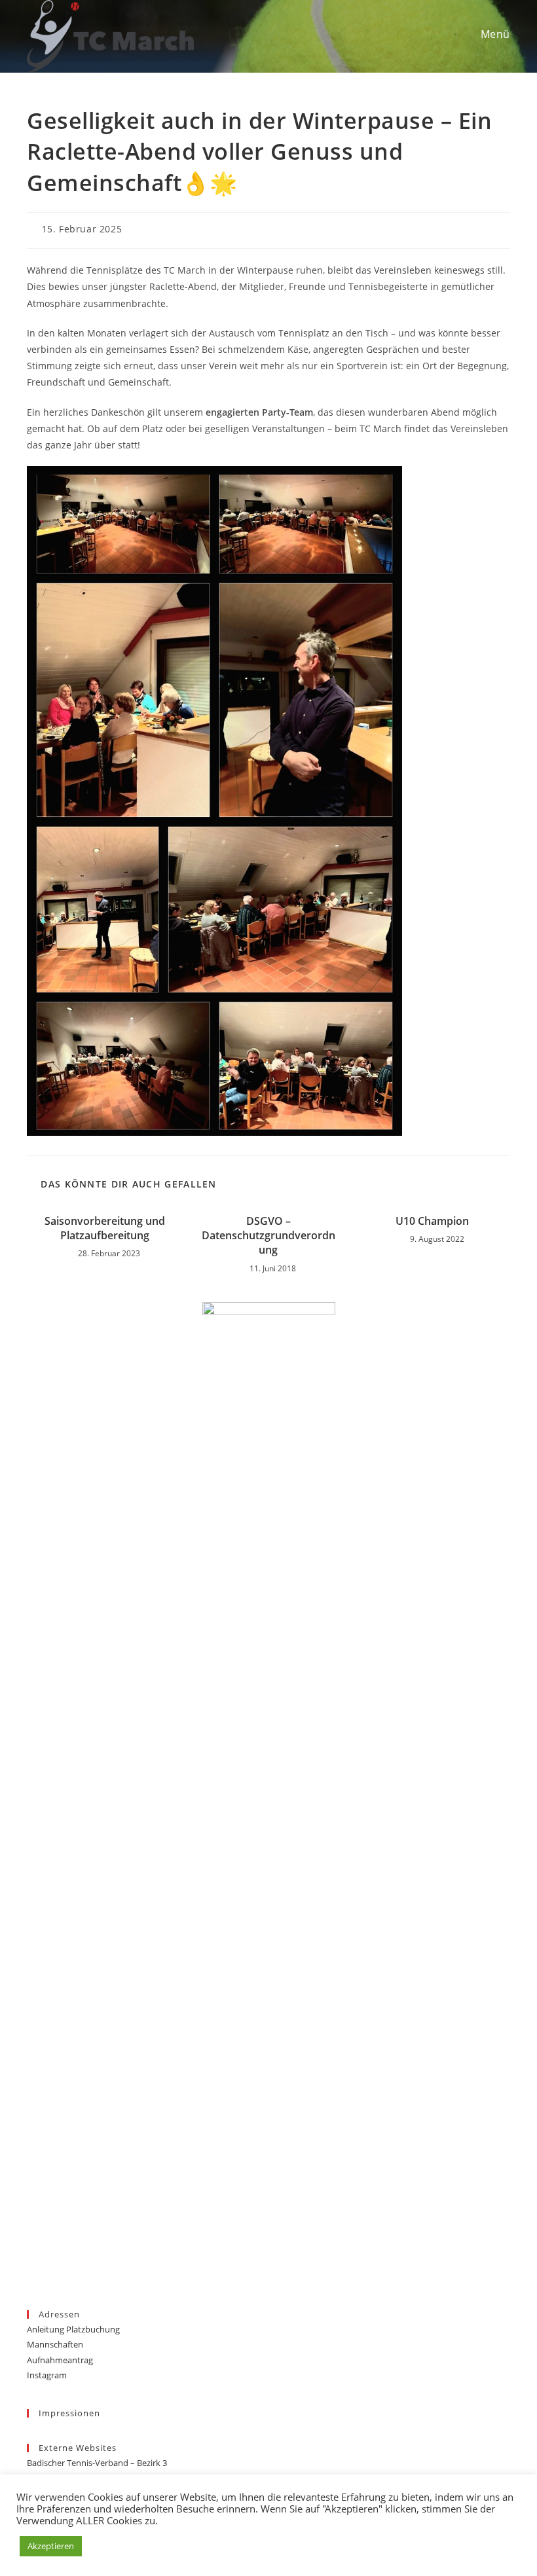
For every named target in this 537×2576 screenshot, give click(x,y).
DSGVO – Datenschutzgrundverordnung (268, 1236)
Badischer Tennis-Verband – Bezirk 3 (97, 2463)
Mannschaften (55, 2344)
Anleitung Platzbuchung (73, 2329)
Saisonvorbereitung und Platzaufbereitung (105, 1228)
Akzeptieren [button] (51, 2546)
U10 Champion (432, 1221)
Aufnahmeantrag (60, 2360)
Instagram (47, 2375)
